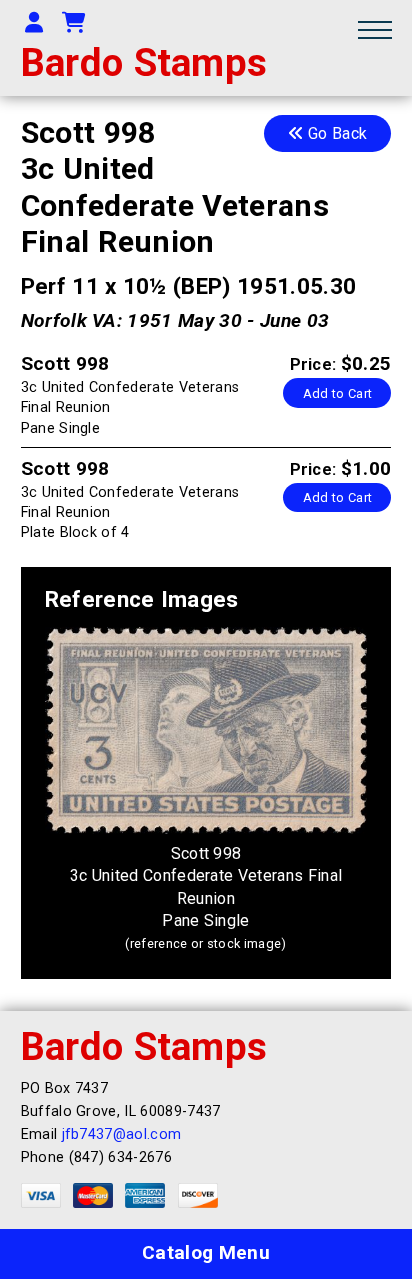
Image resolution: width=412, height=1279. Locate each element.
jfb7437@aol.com (122, 1134)
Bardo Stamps (144, 62)
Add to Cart (338, 393)
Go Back (336, 133)
